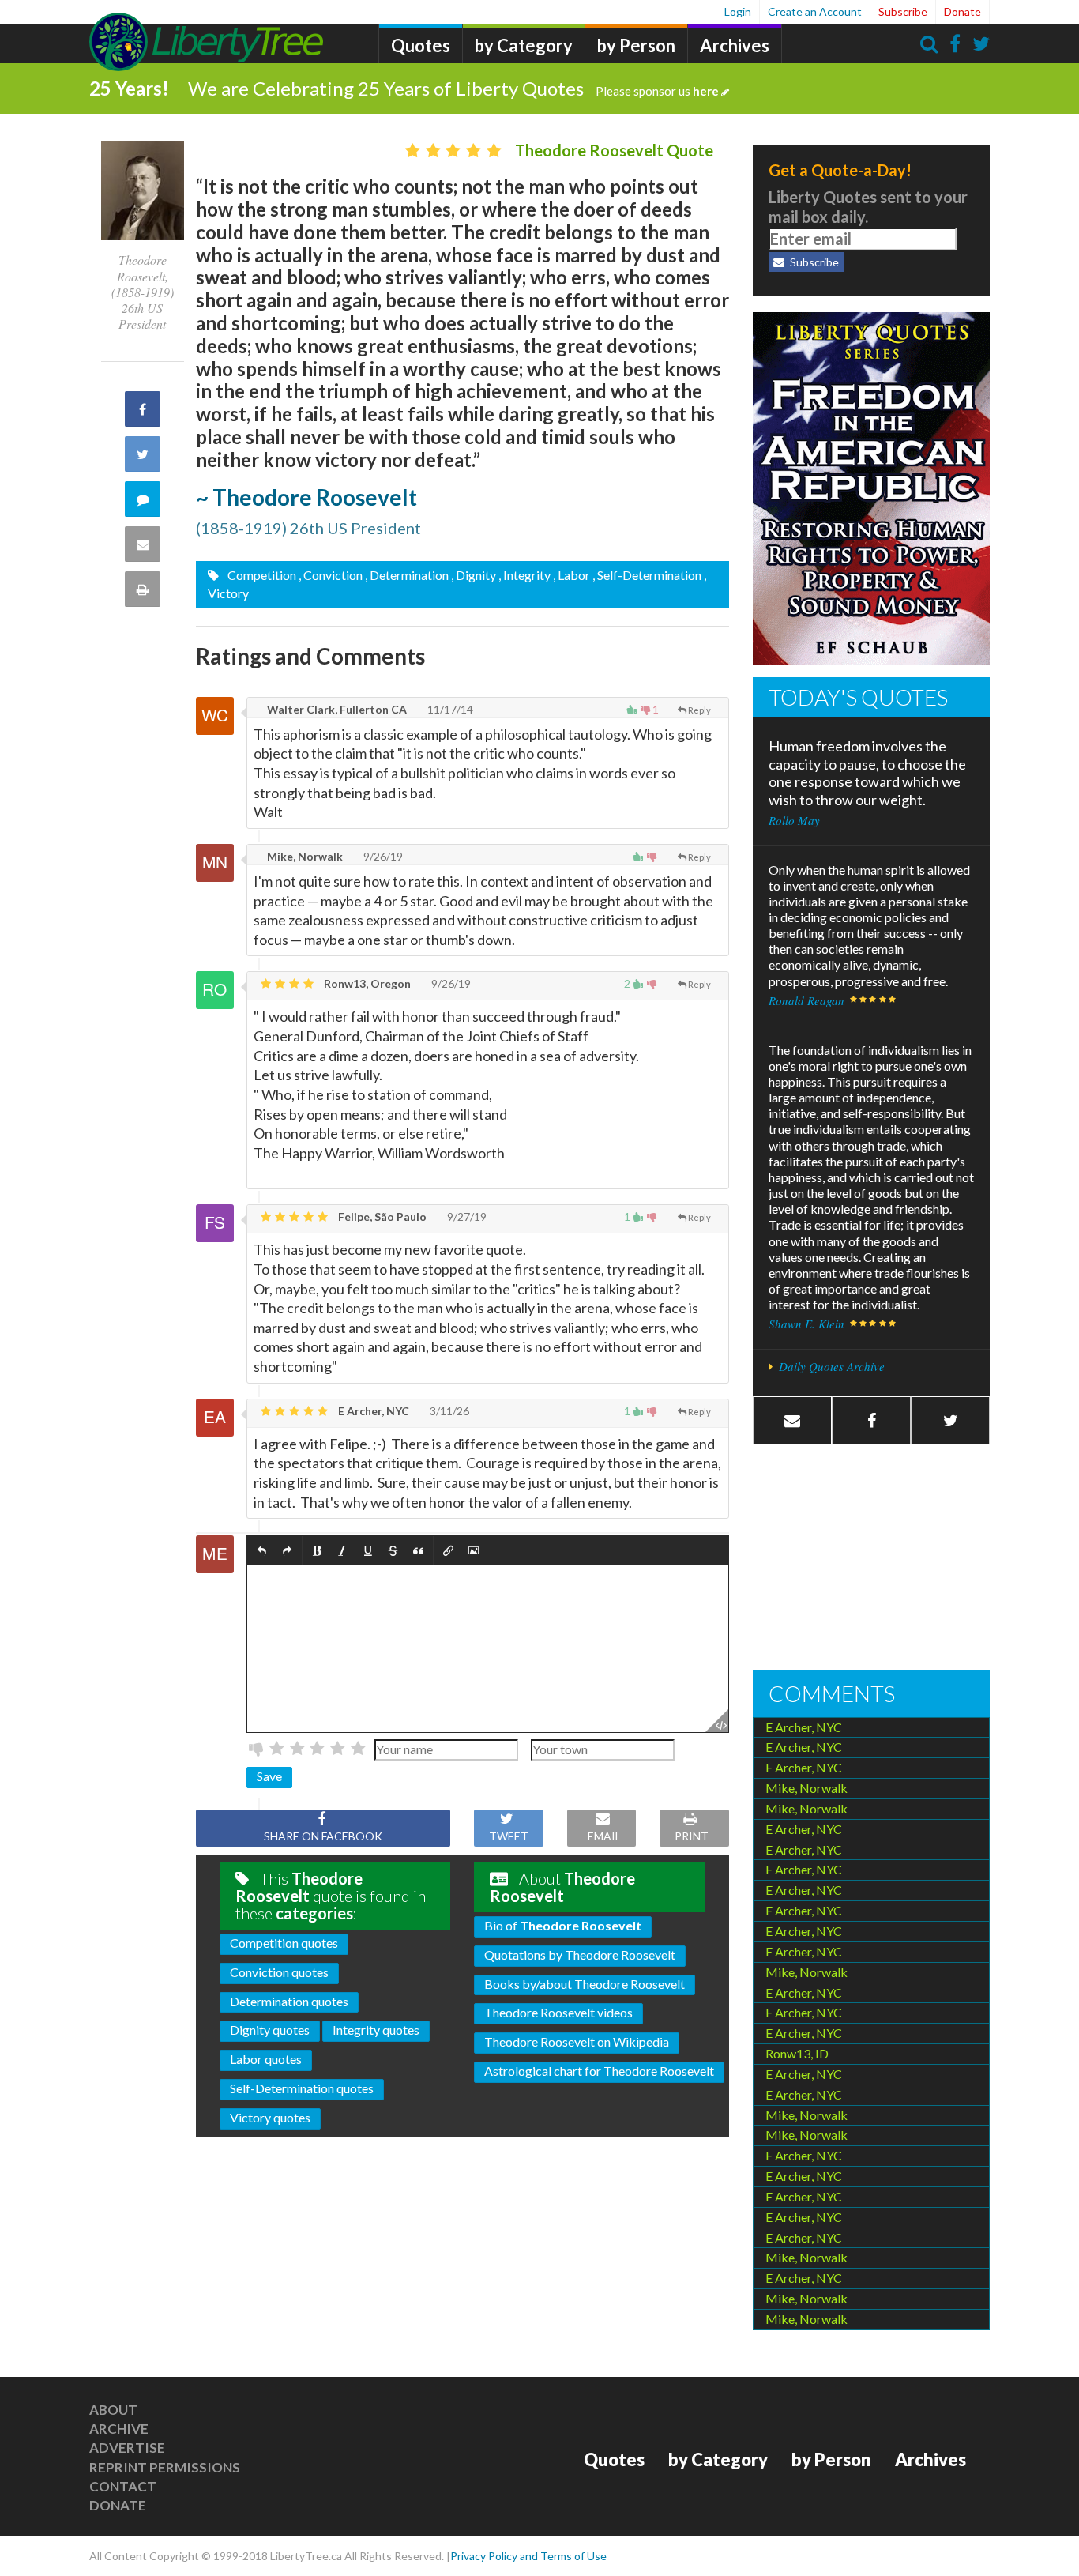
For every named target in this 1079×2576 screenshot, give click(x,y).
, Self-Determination (647, 575)
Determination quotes (289, 2001)
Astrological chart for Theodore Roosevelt (599, 2071)
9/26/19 (382, 856)
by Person (636, 45)
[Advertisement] (871, 1559)
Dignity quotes (270, 2030)
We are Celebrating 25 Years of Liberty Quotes (453, 88)
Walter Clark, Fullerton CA (336, 709)
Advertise (127, 2448)
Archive (119, 2429)
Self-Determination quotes (302, 2088)
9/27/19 (466, 1216)
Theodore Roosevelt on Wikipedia (577, 2041)
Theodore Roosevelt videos (558, 2012)
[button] (262, 1552)
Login (738, 11)
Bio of (563, 1925)
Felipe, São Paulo (381, 1216)
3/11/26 (448, 1411)
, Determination (407, 575)
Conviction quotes (279, 1972)
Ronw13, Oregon (366, 983)
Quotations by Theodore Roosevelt (580, 1955)
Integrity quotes (376, 2030)
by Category (524, 45)
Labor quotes (266, 2059)
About (113, 2410)
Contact (123, 2486)
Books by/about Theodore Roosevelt (585, 1984)
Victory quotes (270, 2117)
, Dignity (474, 575)
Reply (699, 710)
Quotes (421, 45)
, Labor (571, 575)
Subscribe (903, 11)
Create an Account (815, 11)
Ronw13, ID (797, 2053)
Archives (735, 45)
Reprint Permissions (165, 2467)
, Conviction (331, 575)
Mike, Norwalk (304, 856)
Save (269, 1776)
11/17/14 (449, 709)
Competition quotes (284, 1943)
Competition (261, 575)
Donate (962, 11)
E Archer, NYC (372, 1411)
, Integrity (524, 575)
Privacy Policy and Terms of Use (528, 2556)
